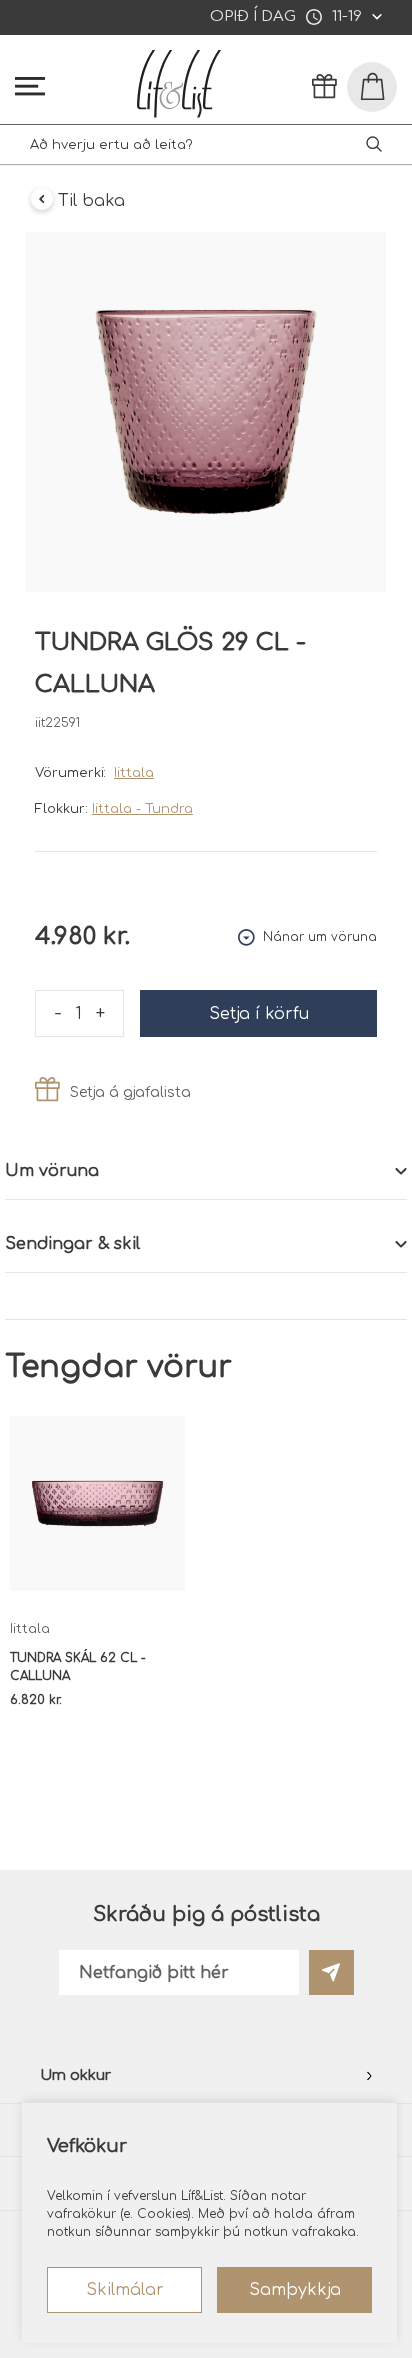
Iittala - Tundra (142, 809)
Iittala (134, 773)
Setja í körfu (259, 1014)
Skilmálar (125, 2290)
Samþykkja (295, 2290)
